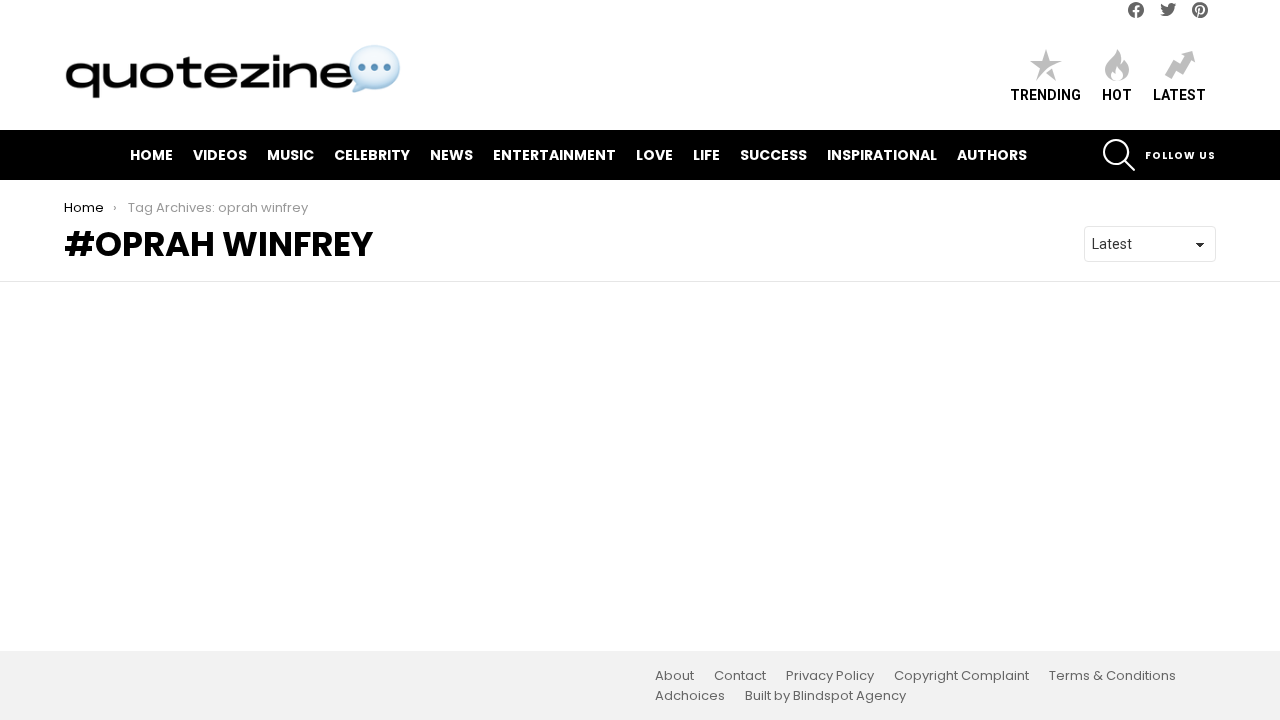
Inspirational (882, 155)
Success (773, 155)
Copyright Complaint (961, 676)
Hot (1117, 95)
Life (706, 155)
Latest (1179, 95)
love (654, 155)
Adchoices (690, 696)
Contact (740, 676)
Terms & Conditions (1112, 676)
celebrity (372, 155)
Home (151, 155)
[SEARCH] (1119, 155)
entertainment (554, 155)
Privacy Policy (830, 676)
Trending (1045, 95)
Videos (220, 155)
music (290, 155)
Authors (992, 155)
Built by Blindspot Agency (825, 696)
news (451, 155)
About (674, 676)
